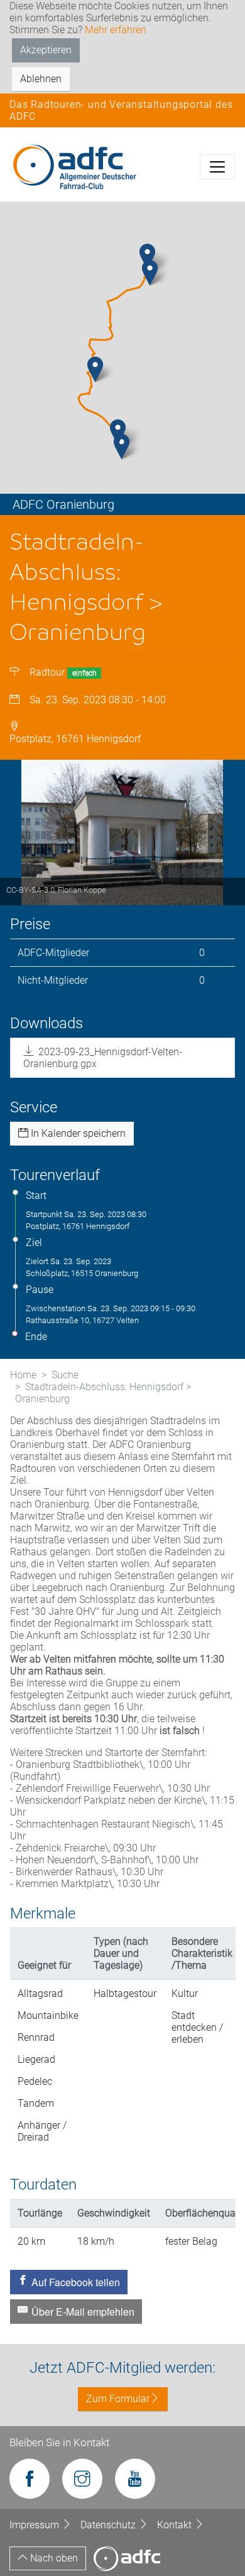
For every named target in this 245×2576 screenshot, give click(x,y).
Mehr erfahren (116, 30)
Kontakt (176, 2525)
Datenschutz (109, 2525)
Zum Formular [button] (118, 2399)
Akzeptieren (46, 50)
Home (23, 1375)
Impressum (35, 2525)
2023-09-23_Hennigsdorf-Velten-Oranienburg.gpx (103, 1058)
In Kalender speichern (77, 1133)
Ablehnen (41, 79)
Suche (65, 1375)
